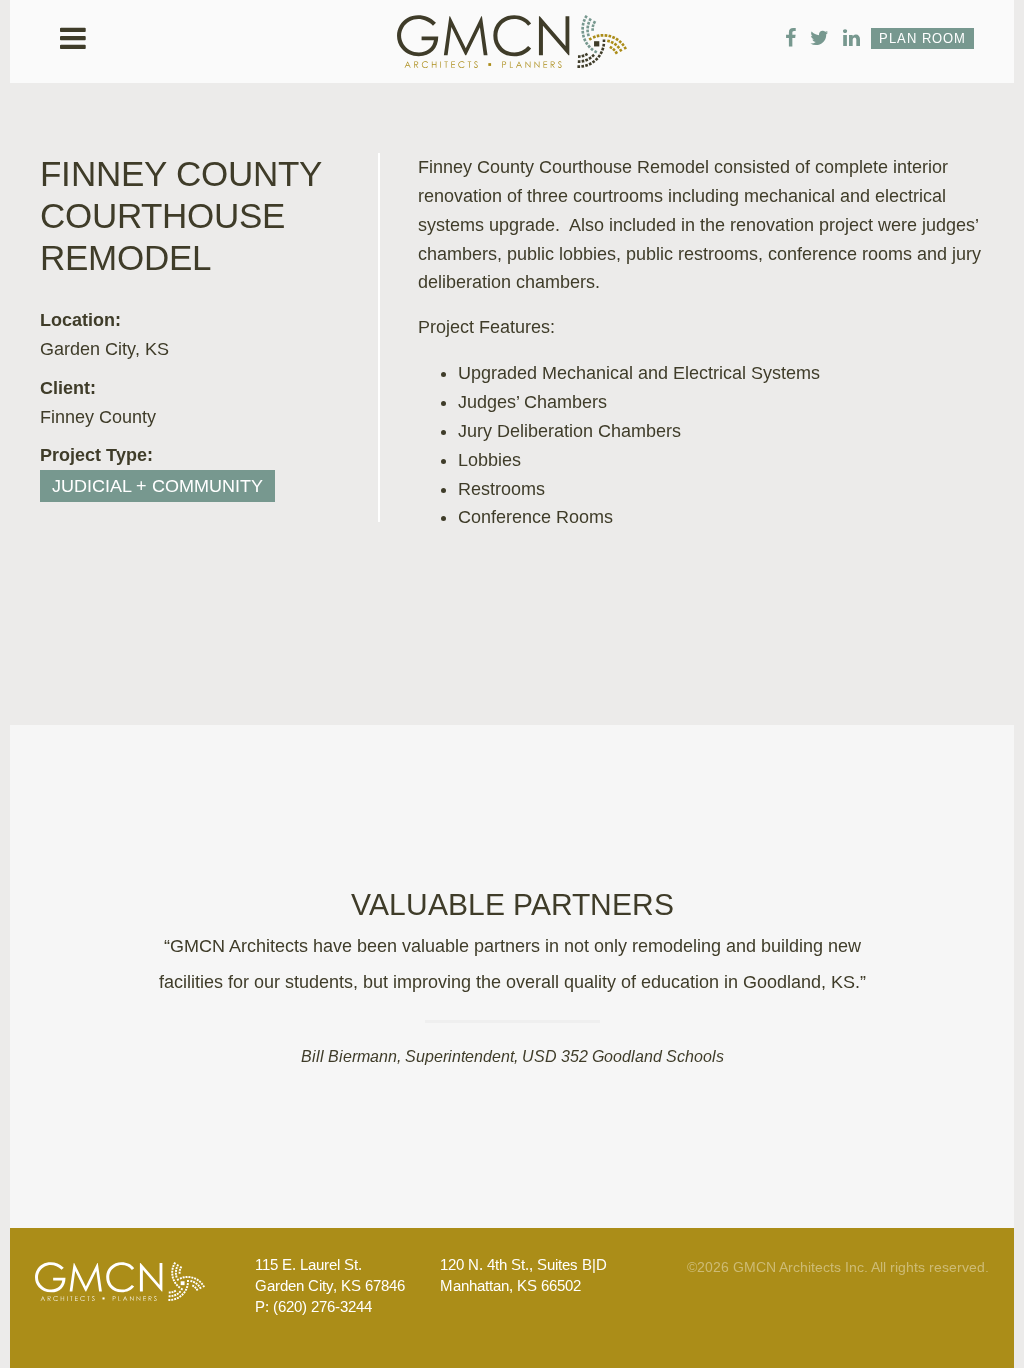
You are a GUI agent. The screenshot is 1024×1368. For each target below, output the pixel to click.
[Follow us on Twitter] (819, 38)
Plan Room (922, 38)
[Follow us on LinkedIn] (851, 38)
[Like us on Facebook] (790, 38)
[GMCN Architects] (512, 53)
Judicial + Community (157, 486)
